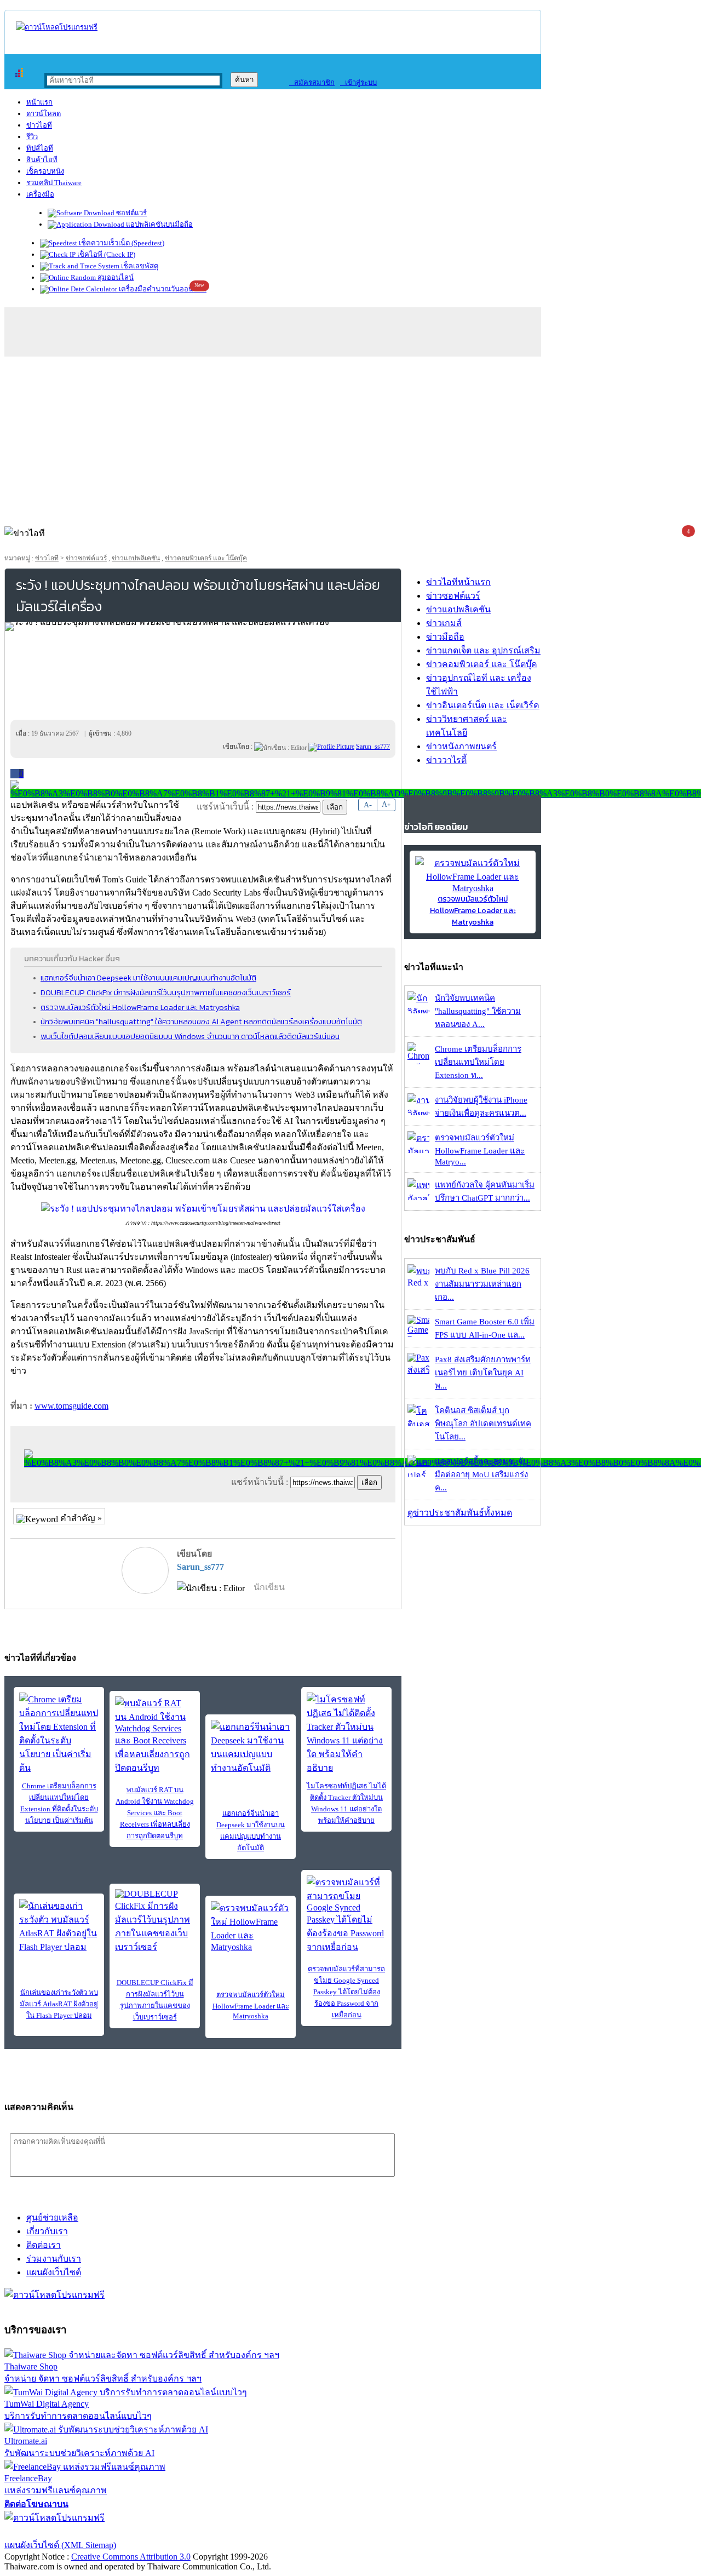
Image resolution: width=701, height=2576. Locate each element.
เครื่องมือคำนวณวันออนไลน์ (162, 289)
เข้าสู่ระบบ (358, 82)
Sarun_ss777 (200, 1567)
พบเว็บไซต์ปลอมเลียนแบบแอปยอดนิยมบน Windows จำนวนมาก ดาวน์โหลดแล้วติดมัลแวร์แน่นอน (190, 1036)
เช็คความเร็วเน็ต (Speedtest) (121, 243)
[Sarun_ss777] (331, 747)
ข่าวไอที (39, 125)
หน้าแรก (39, 102)
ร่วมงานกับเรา (54, 2259)
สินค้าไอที (42, 160)
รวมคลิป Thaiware (54, 183)
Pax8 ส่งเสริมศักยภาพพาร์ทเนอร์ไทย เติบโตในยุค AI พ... (483, 1373)
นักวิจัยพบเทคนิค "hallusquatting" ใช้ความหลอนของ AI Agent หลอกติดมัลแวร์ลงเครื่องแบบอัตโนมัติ (201, 1022)
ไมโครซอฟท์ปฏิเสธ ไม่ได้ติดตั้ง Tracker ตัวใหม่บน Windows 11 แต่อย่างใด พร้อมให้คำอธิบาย (346, 1803)
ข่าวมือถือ (445, 637)
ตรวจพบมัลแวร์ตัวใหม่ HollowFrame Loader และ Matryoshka (140, 1007)
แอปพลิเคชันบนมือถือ (159, 224)
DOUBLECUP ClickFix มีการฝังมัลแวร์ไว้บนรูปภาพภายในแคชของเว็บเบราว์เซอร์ (166, 992)
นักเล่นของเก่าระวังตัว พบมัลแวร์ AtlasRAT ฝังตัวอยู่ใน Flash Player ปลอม (59, 2004)
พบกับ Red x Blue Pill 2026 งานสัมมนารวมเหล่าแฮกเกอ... (482, 1284)
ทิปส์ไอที (40, 148)
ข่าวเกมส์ (444, 623)
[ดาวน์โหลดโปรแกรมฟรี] (57, 27)
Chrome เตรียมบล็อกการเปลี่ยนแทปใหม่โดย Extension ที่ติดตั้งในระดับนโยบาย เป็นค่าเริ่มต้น (59, 1803)
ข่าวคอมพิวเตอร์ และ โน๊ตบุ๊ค (206, 558)
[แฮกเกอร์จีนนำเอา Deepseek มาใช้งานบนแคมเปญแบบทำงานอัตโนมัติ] (251, 1747)
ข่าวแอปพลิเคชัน (136, 558)
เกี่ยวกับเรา (47, 2231)
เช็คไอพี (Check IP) (105, 254)
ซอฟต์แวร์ (131, 213)
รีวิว (32, 137)
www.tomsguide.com (71, 1406)
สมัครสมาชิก (312, 82)
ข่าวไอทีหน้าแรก (458, 582)
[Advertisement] (350, 439)
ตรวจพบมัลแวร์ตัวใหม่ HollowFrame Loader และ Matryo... (480, 1150)
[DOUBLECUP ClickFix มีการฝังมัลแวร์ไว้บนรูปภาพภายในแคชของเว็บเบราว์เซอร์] (155, 1921)
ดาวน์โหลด (44, 114)
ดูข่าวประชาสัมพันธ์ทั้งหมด (460, 1513)
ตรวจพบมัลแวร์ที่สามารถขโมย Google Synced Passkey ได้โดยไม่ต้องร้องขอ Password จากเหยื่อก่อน (346, 1992)
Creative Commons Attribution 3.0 (131, 2557)
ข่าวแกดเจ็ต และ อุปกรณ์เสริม (483, 650)
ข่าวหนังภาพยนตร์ (461, 746)
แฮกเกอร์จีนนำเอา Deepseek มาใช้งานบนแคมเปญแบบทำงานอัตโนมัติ (148, 978)
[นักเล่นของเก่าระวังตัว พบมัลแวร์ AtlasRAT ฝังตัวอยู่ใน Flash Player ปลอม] (59, 1926)
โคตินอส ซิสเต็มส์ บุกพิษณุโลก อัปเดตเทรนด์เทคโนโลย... (483, 1424)
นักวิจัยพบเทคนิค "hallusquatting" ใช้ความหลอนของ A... (478, 1011)
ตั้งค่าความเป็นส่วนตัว (46, 2531)
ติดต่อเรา (44, 2245)
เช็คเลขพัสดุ (139, 266)
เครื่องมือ (40, 194)
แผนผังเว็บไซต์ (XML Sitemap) (60, 2545)
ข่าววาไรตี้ (446, 760)
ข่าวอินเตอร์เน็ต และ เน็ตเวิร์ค (483, 705)
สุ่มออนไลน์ (115, 277)
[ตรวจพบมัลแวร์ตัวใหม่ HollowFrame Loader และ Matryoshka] (251, 1927)
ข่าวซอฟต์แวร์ (86, 558)
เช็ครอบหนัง (45, 171)
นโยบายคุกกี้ (226, 2531)
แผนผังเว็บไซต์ (54, 2272)
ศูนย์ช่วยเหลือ (52, 2218)
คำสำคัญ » (80, 1518)
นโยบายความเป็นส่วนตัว (145, 2531)
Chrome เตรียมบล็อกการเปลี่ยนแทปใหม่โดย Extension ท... (478, 1062)
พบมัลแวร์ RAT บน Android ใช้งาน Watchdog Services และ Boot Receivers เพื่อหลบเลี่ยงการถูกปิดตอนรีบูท (155, 1813)
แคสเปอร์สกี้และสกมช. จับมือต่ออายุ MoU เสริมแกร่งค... (482, 1475)
